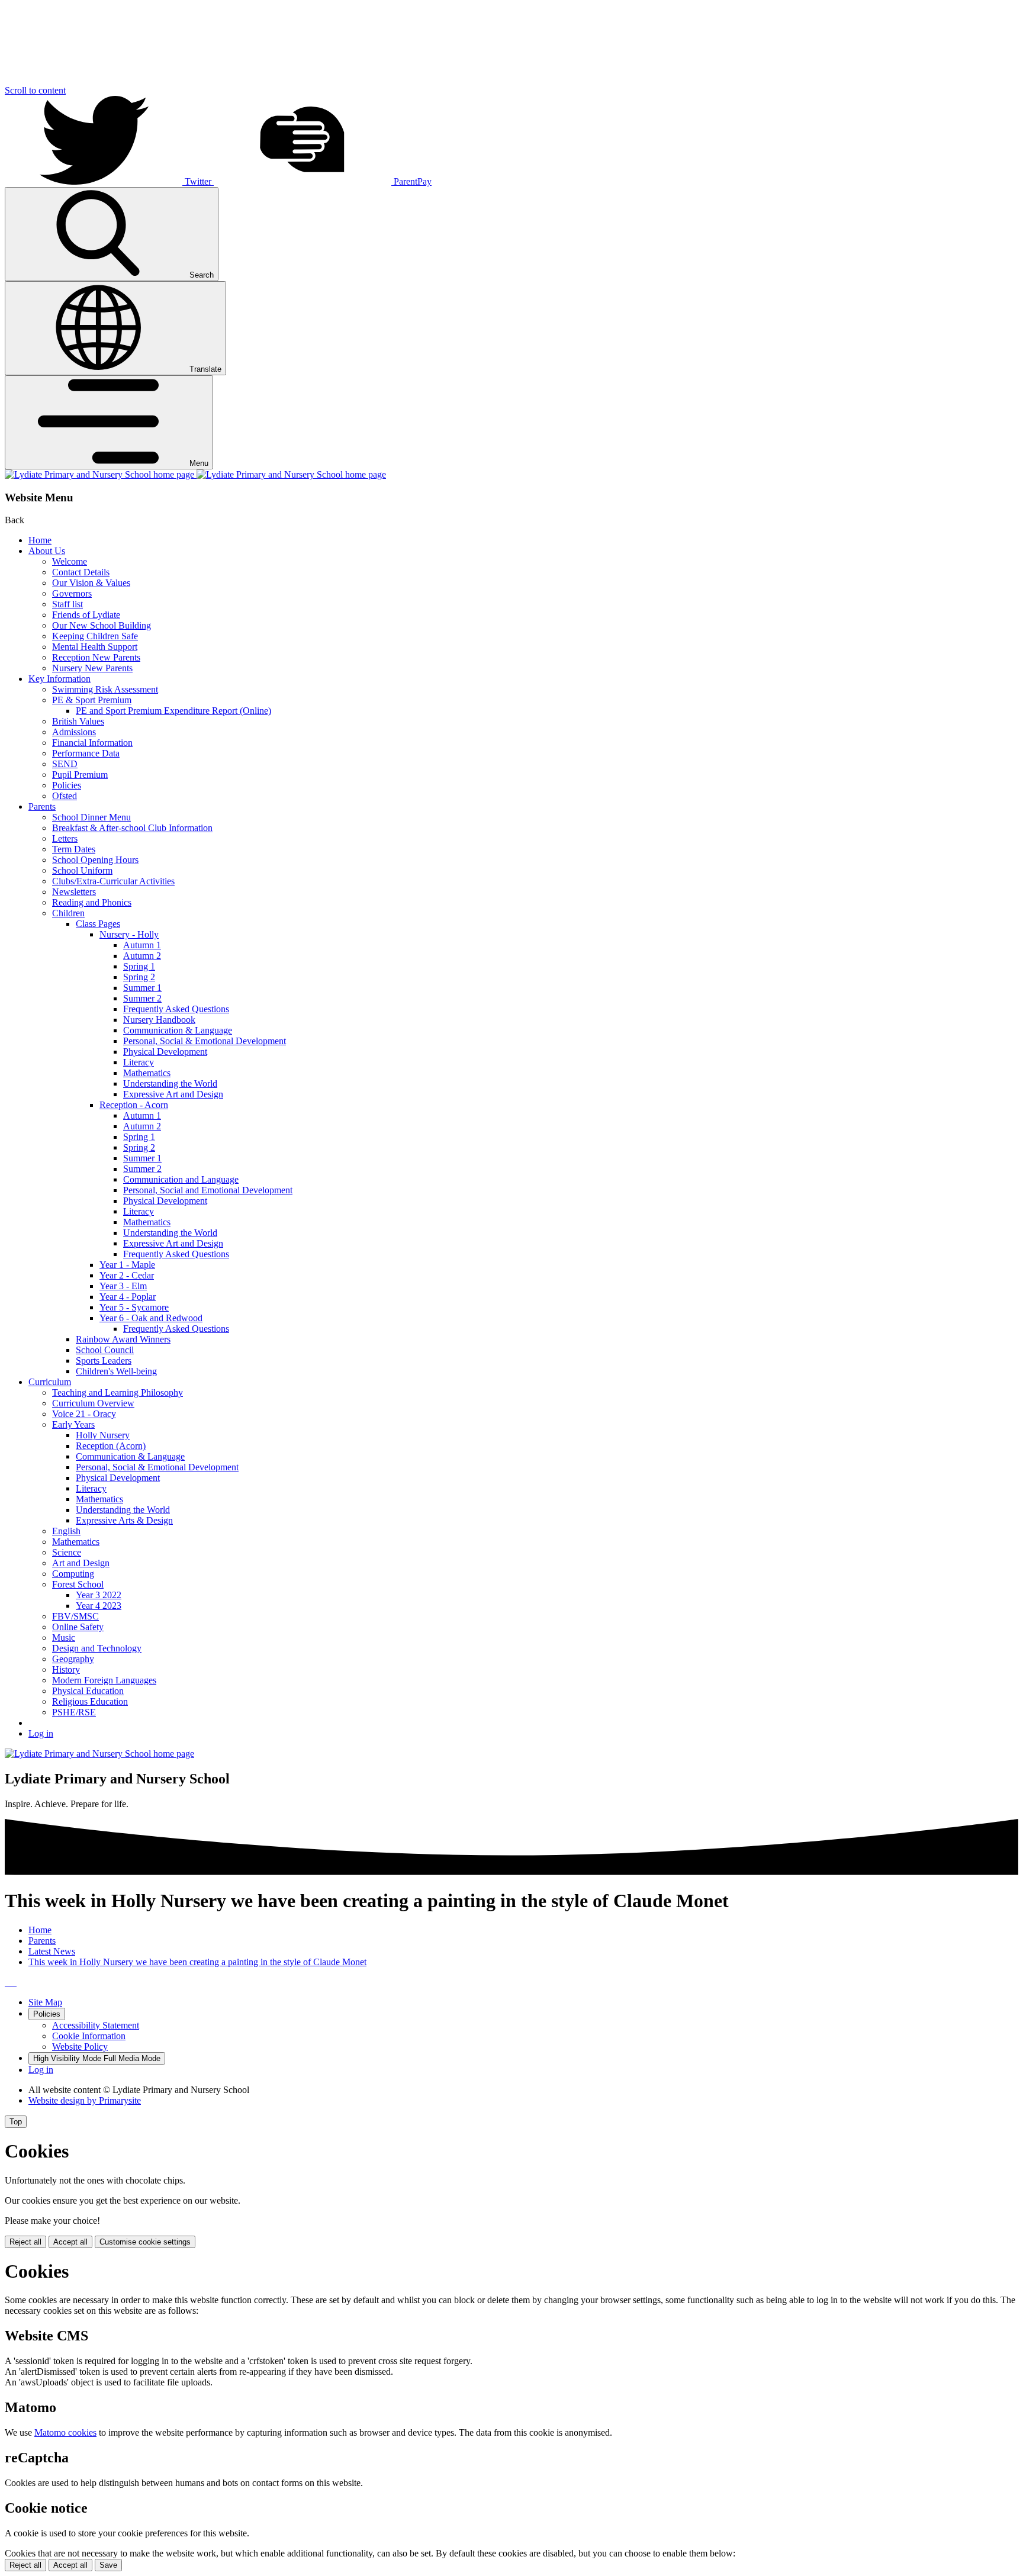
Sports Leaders (104, 1361)
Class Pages (98, 924)
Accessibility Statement (96, 2025)
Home (40, 540)
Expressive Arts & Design (124, 1520)
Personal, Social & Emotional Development (205, 1041)
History (66, 1669)
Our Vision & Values (91, 583)
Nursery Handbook (159, 1020)
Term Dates (74, 849)
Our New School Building (102, 625)
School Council (105, 1350)
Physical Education (88, 1691)
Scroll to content (35, 90)
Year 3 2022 (99, 1595)
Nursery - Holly (129, 934)
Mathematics (147, 1073)
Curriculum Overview (93, 1403)
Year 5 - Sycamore (134, 1307)
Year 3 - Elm (123, 1286)
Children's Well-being (116, 1371)
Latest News (52, 1951)
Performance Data (86, 753)
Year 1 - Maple (127, 1265)
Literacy (139, 1062)
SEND (65, 764)
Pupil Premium (80, 775)
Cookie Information (89, 2036)
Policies (67, 785)
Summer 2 (142, 998)
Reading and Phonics (92, 902)
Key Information (59, 679)
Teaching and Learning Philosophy (118, 1392)
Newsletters (74, 892)
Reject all (25, 2242)
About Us (47, 551)
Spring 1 (139, 966)
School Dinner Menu (91, 817)
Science (67, 1552)
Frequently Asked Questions (176, 1009)
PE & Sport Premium (92, 700)
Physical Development (165, 1052)
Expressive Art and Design (173, 1094)
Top (16, 2122)
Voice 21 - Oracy (84, 1414)
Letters (65, 838)
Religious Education (90, 1701)
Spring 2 (139, 977)
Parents (42, 806)
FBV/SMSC (75, 1616)
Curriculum (50, 1382)
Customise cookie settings (145, 2242)
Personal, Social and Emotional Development (208, 1190)
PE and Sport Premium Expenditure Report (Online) (173, 711)
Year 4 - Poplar (128, 1297)
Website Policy (80, 2047)
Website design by (85, 2100)
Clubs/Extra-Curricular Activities (113, 881)
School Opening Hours (95, 860)
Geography (73, 1659)
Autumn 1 (142, 945)
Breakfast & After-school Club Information (132, 828)
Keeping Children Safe (95, 636)
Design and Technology (97, 1648)
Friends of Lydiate (86, 615)
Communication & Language (178, 1030)
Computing (73, 1574)
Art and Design (81, 1563)
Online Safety (78, 1627)
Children (68, 913)
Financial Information (92, 743)
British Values (78, 721)
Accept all (70, 2242)
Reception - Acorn (134, 1105)
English (66, 1531)
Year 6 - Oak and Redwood (151, 1318)
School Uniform (82, 870)
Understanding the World (170, 1083)
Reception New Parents (96, 657)
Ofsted (65, 796)
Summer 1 (142, 988)
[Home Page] (195, 474)
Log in (41, 1733)
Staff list (67, 604)
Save (108, 2565)
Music (64, 1638)
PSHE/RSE (74, 1712)
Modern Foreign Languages (104, 1680)
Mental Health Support (95, 647)
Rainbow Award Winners (123, 1339)
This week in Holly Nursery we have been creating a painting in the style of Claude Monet (197, 1962)
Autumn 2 (142, 956)
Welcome (70, 561)
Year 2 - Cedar (127, 1275)
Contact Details (81, 572)
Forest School (78, 1584)
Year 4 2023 (99, 1606)
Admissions (74, 732)
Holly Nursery (103, 1435)
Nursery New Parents (92, 668)
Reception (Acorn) (111, 1446)
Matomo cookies (65, 2432)
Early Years (73, 1424)
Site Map (45, 2002)
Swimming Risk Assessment (105, 689)
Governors (72, 593)
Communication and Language (181, 1179)
